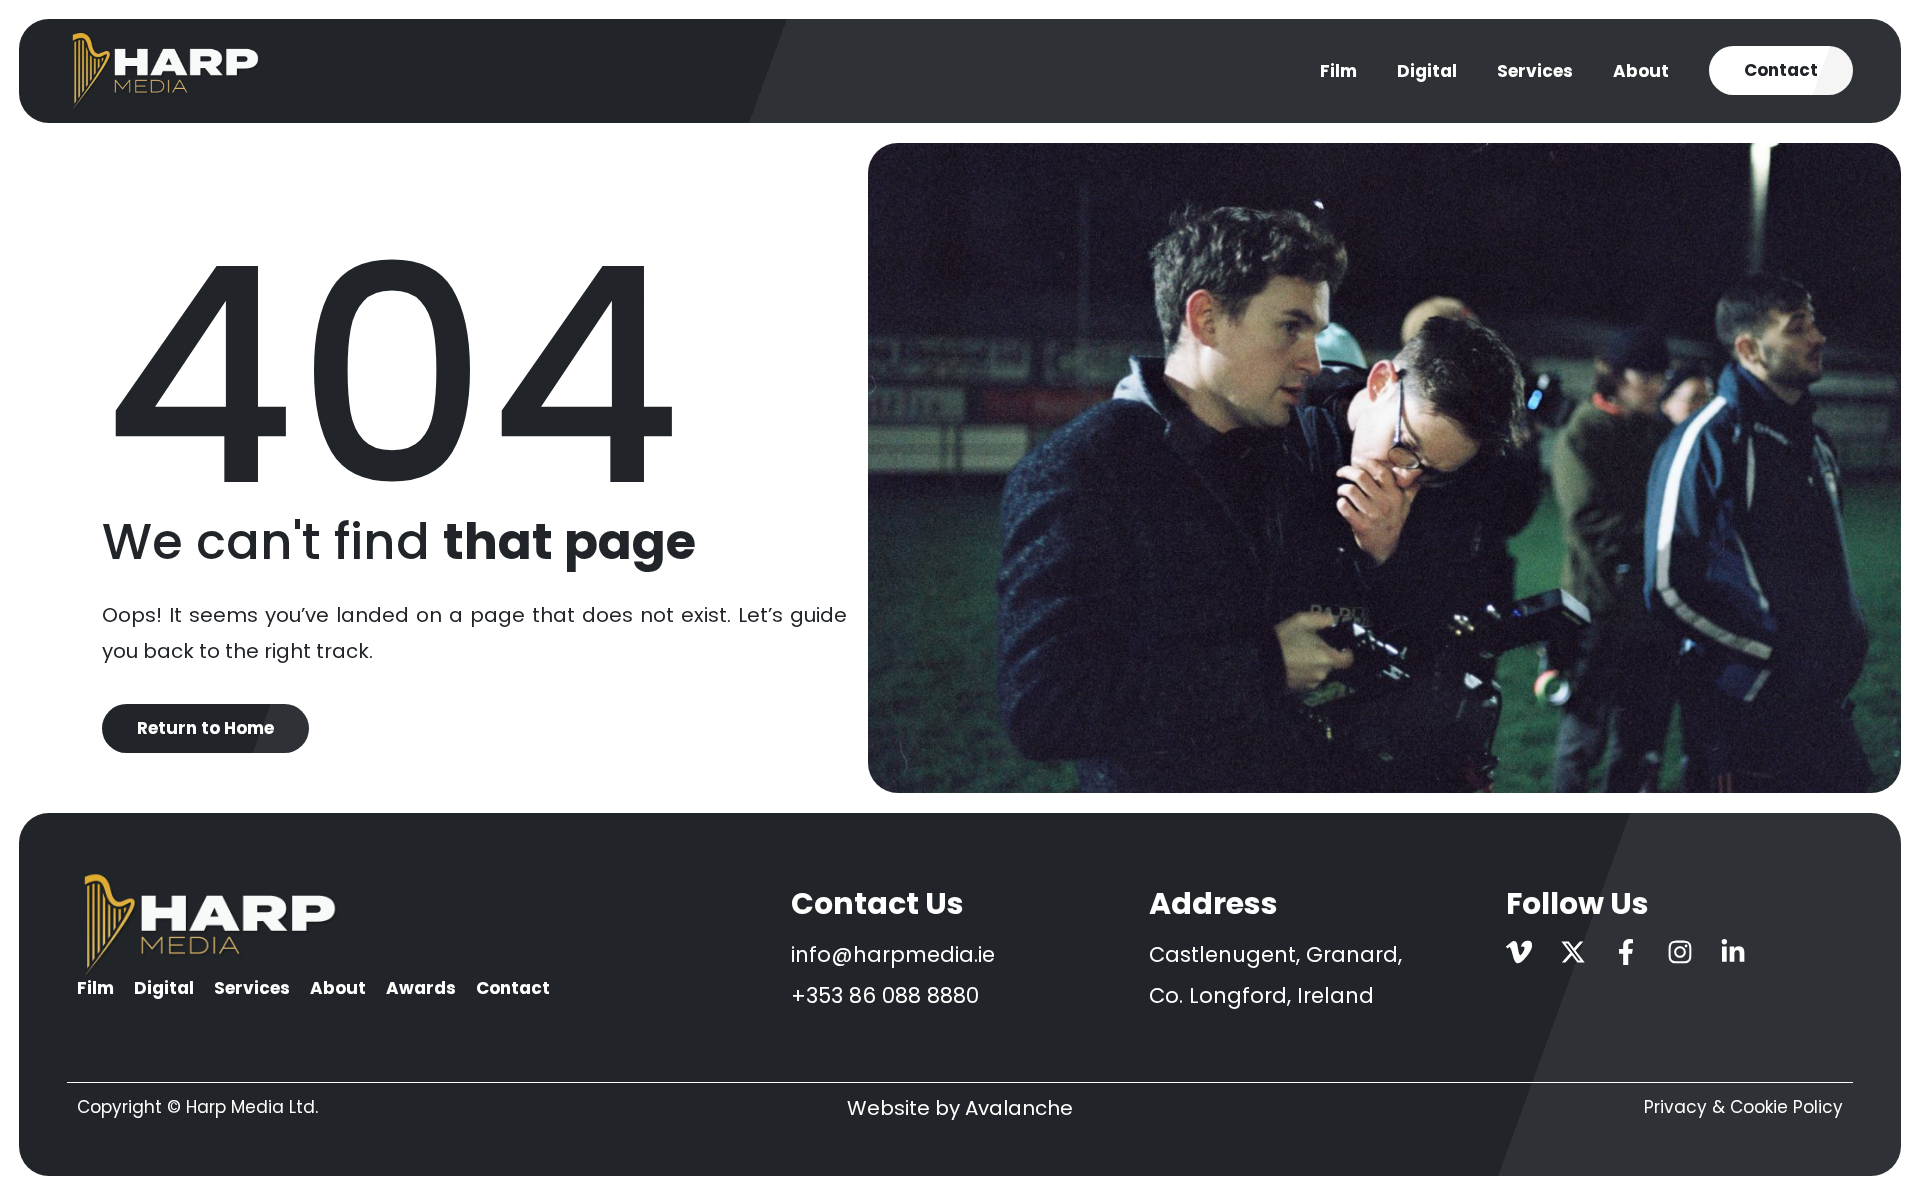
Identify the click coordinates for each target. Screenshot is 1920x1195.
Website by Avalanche (960, 1108)
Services (1535, 71)
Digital (1427, 71)
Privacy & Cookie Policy (1743, 1107)
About (1641, 71)
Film (1338, 71)
